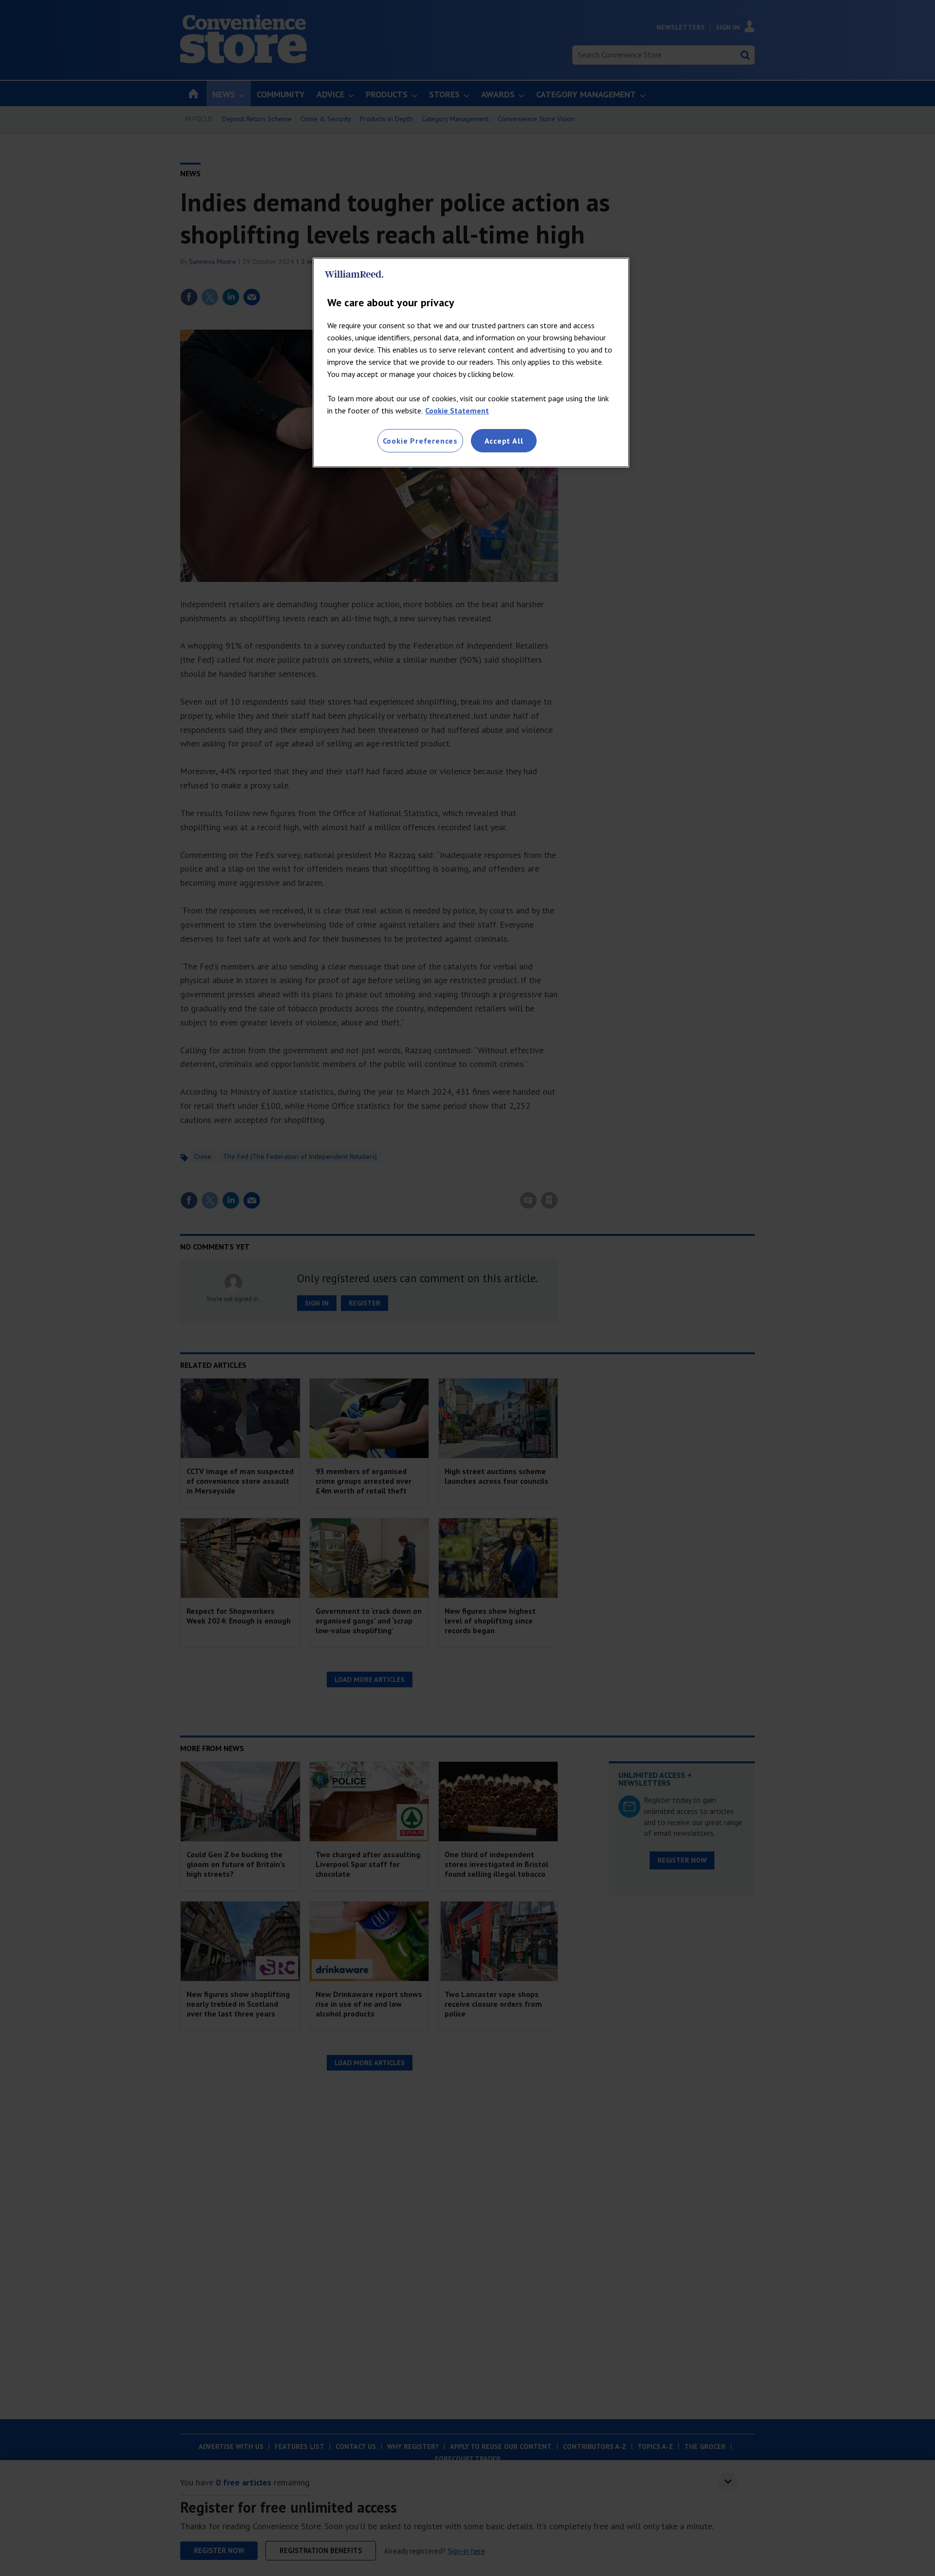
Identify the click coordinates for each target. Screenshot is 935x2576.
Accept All (504, 441)
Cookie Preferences (420, 441)
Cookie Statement (457, 411)
